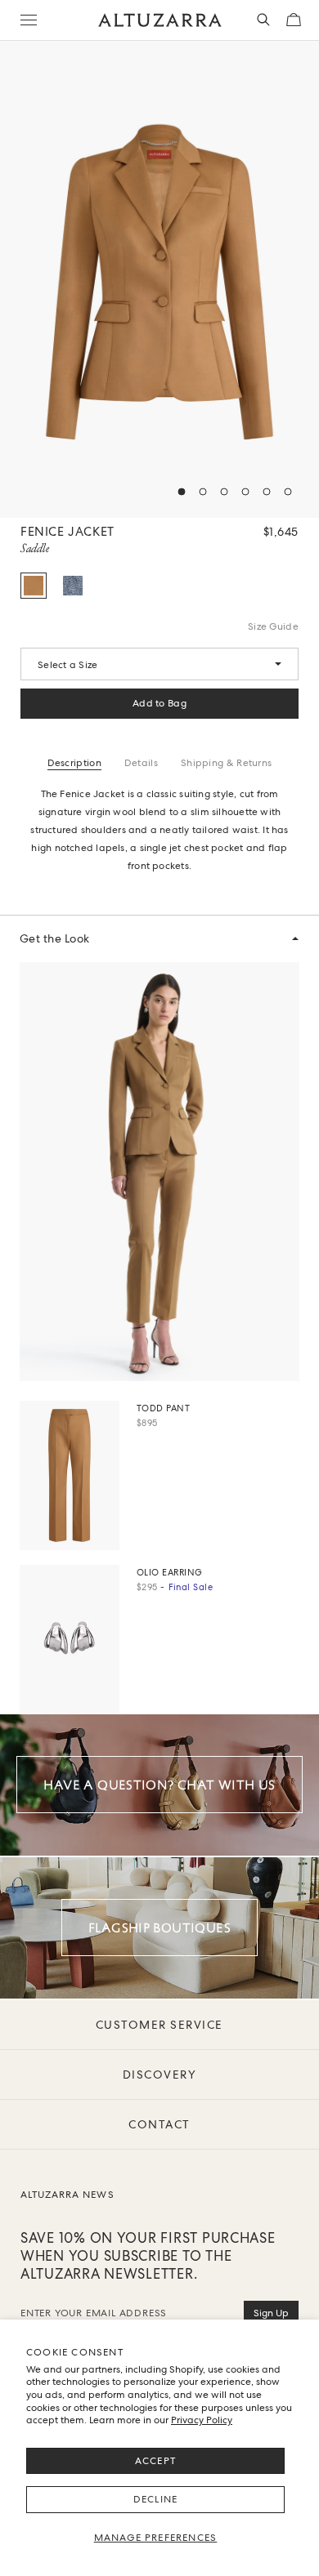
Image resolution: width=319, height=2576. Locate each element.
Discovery (160, 2075)
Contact (159, 2124)
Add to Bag (159, 703)
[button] (182, 492)
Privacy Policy (202, 2420)
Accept (155, 2461)
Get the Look (55, 938)
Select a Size (67, 665)
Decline (155, 2499)
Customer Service (159, 2025)
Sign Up (271, 2313)
